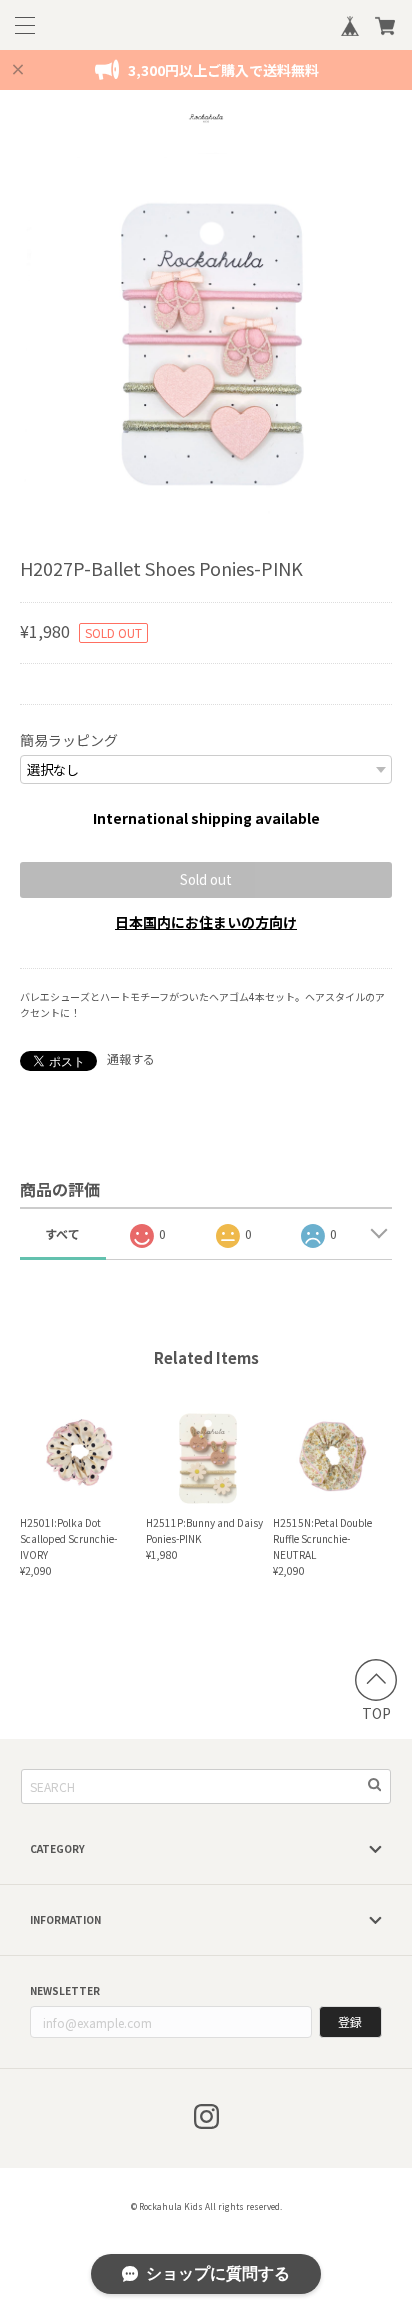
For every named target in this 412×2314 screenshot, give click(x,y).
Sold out (206, 879)
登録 (350, 2021)
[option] (206, 338)
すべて (62, 1233)
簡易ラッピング (69, 740)
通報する (131, 1058)
